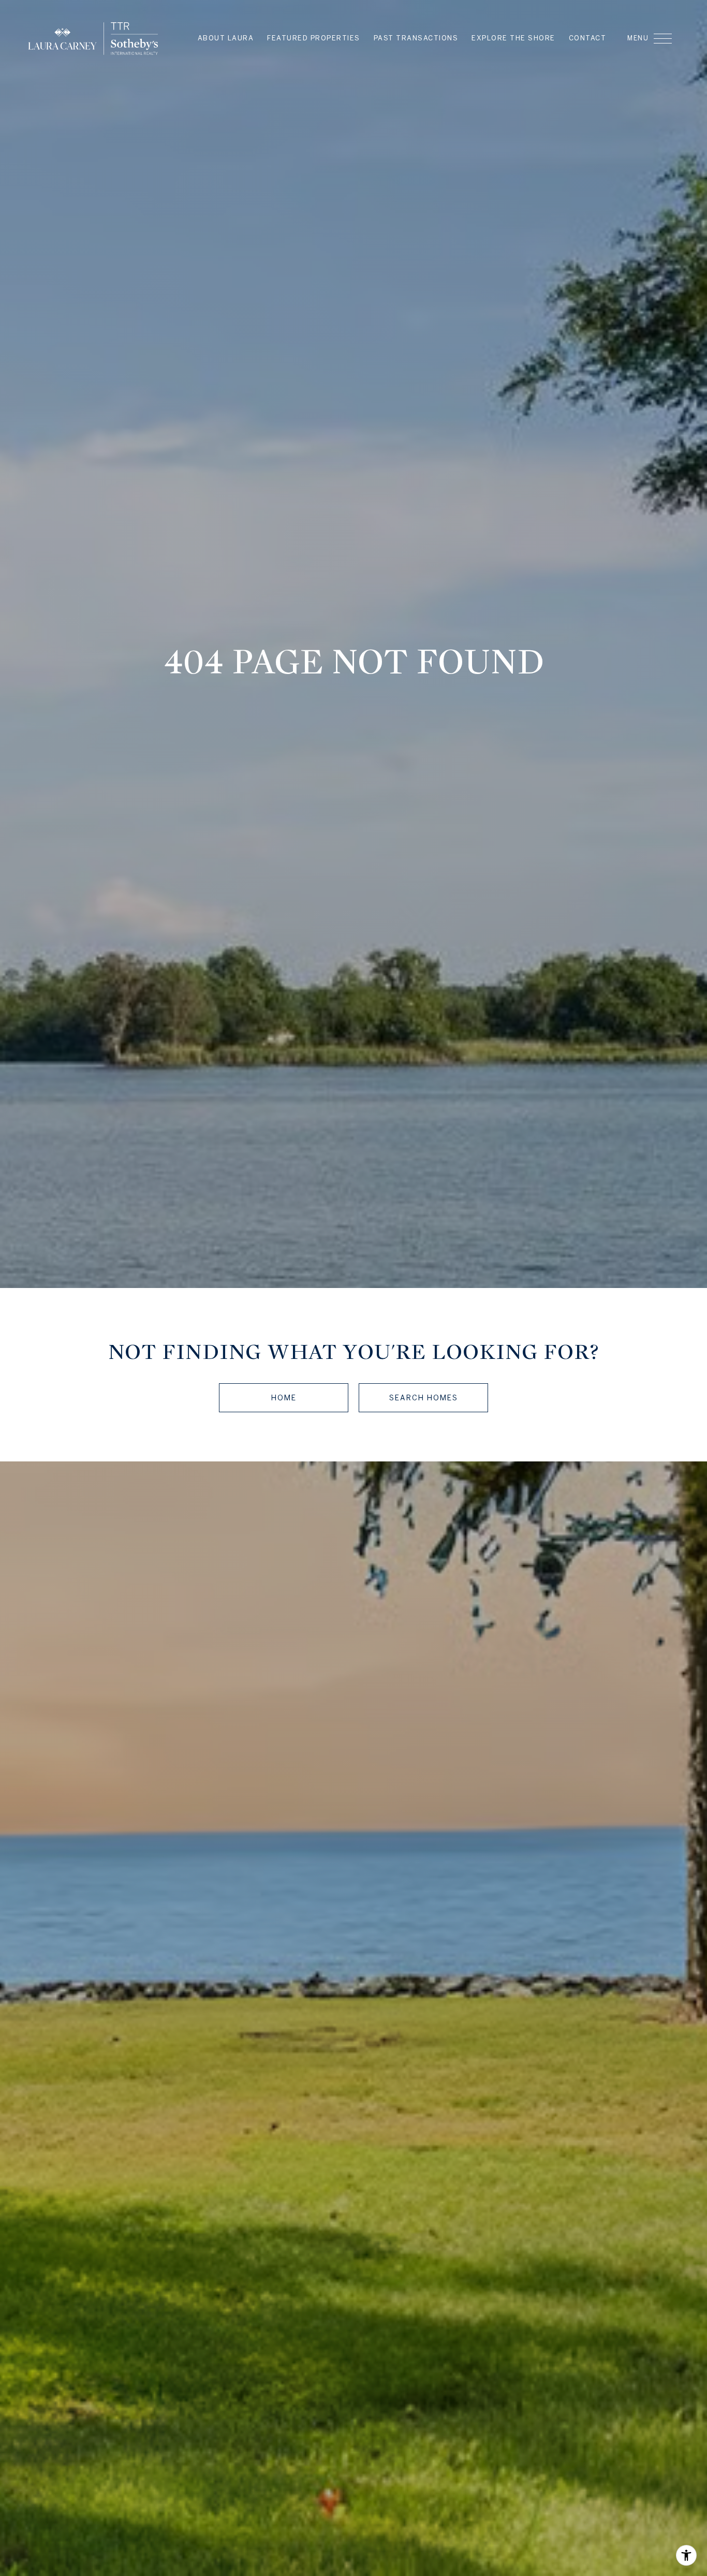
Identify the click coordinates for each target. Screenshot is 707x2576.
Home (284, 1398)
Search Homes (424, 1398)
